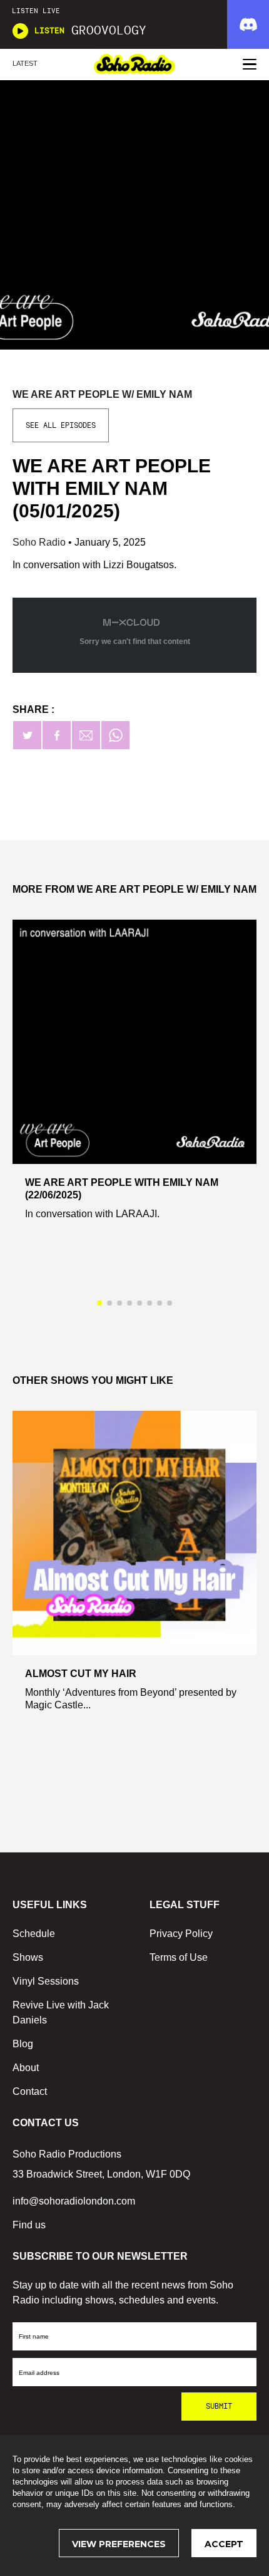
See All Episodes (61, 425)
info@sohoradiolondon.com (74, 2201)
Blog (23, 2044)
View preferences (119, 2544)
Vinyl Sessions (46, 1981)
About (26, 2068)
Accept (224, 2544)
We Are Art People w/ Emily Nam (102, 394)
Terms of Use (179, 1957)
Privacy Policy (181, 1934)
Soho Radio (40, 542)
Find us (29, 2225)
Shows (28, 1957)
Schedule (34, 1934)
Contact (30, 2091)
